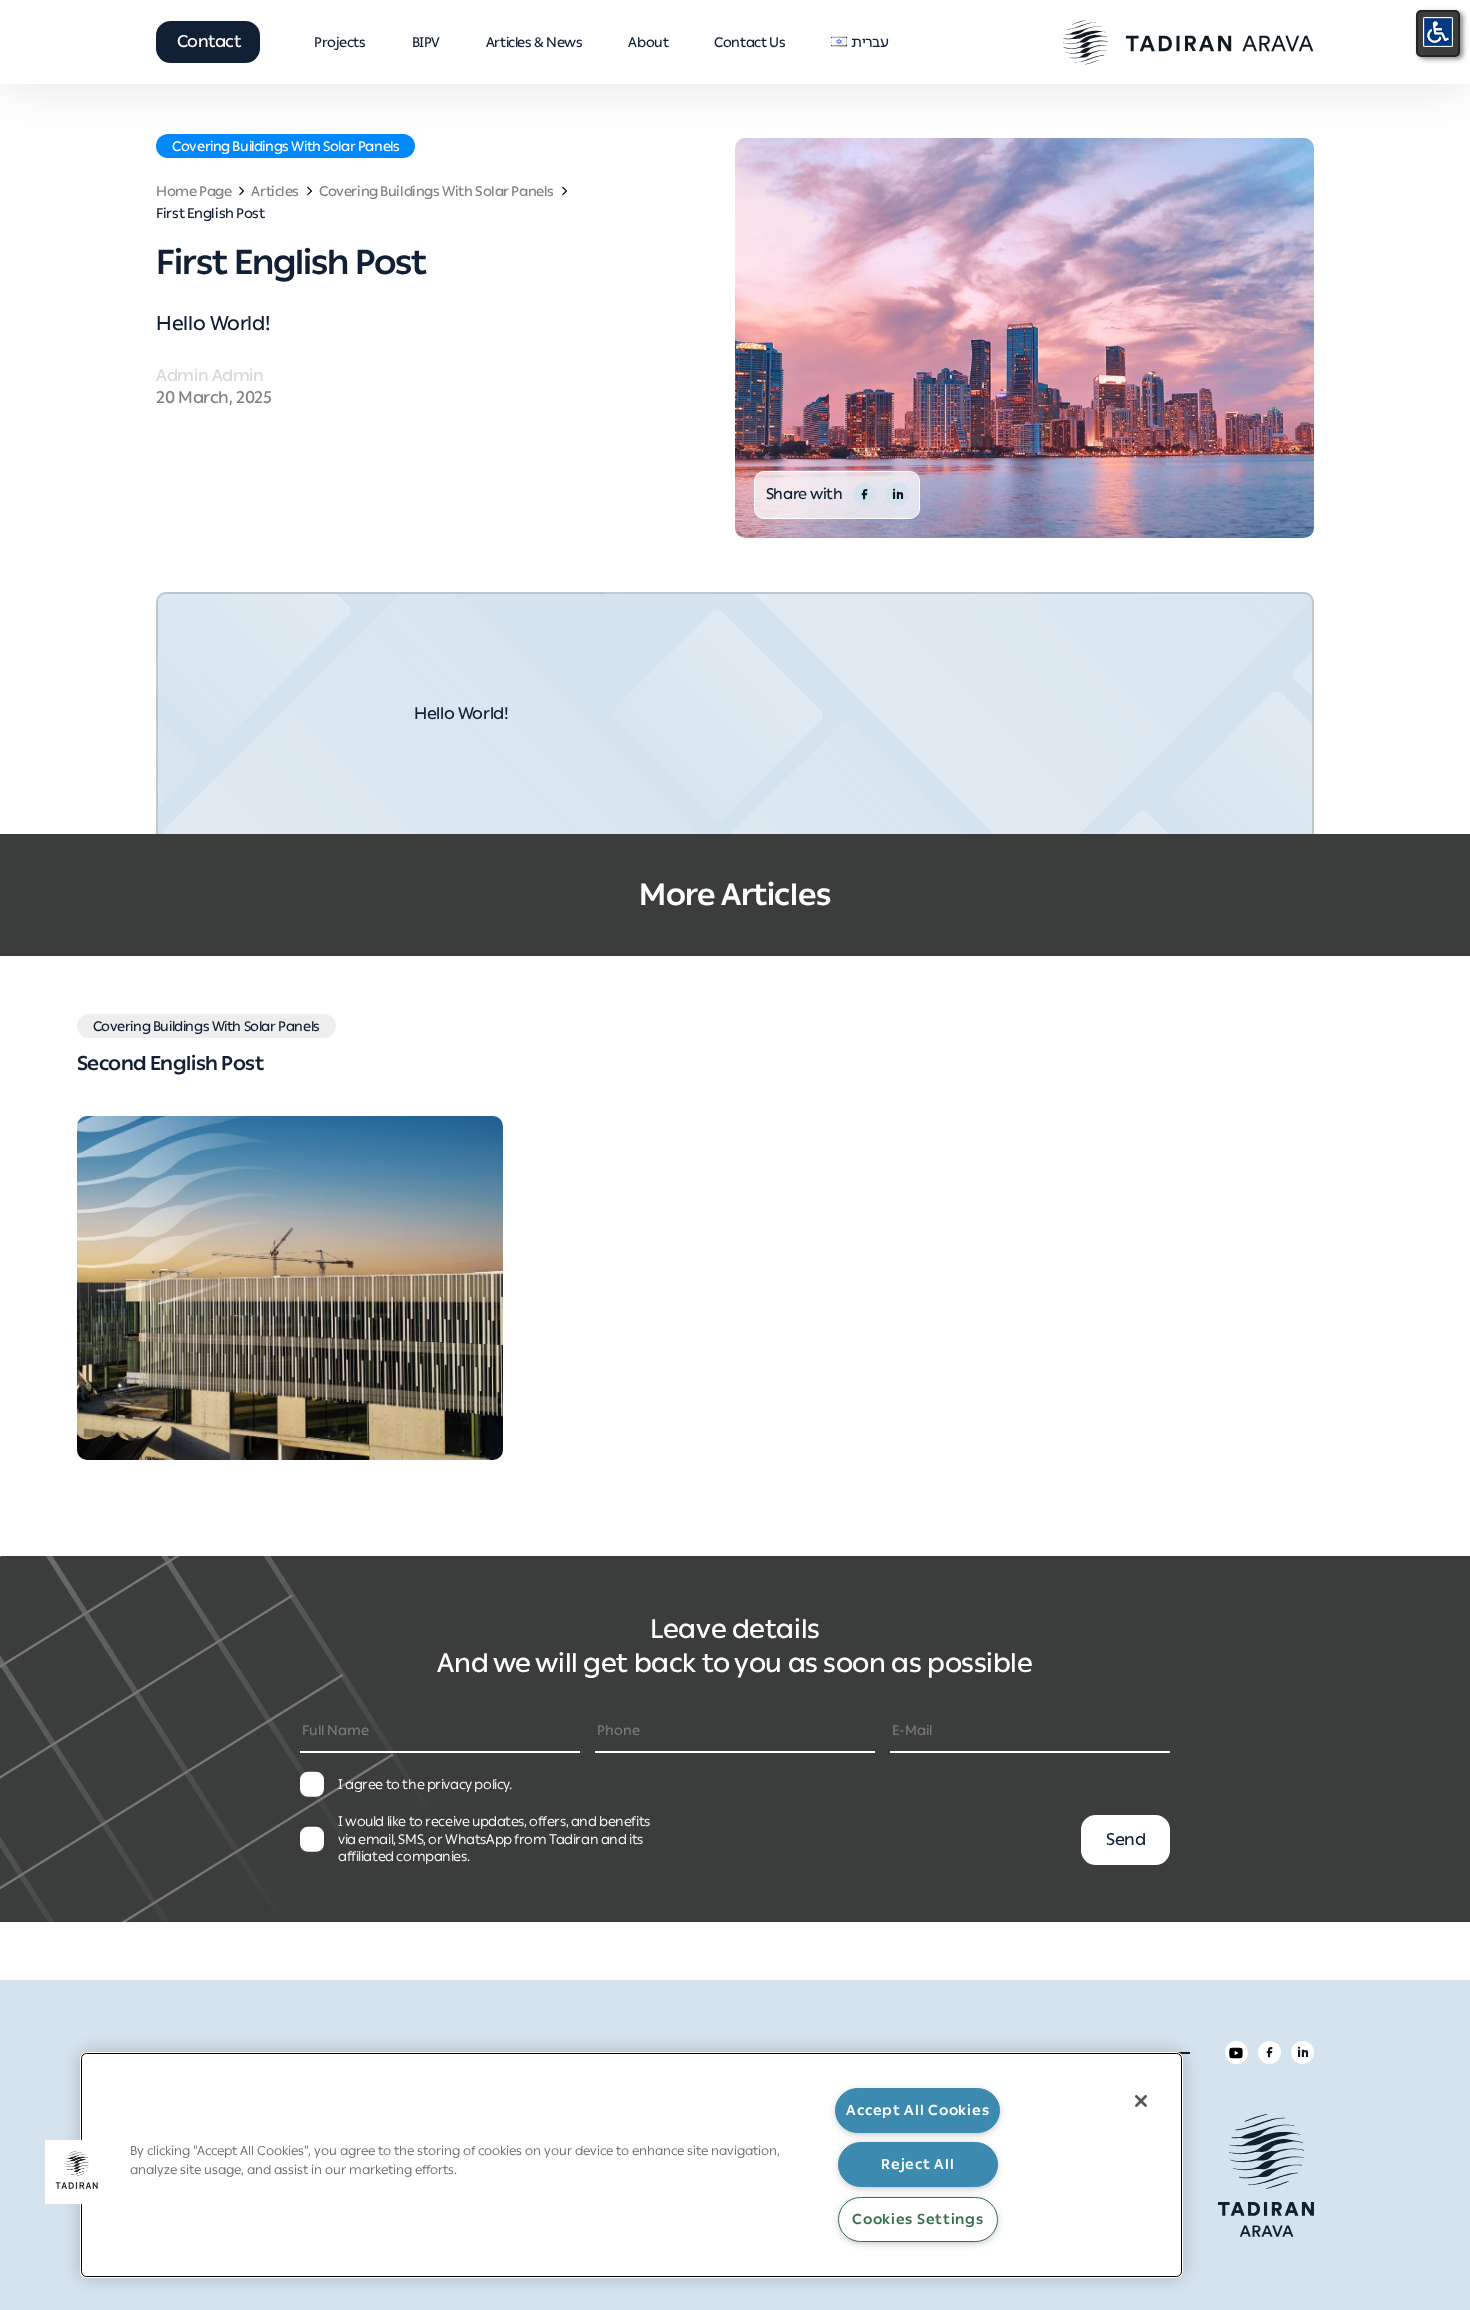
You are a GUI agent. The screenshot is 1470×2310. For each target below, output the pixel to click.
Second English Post (170, 1063)
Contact (208, 41)
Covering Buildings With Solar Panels (285, 146)
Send (1125, 1839)
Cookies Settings (918, 2219)
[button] (77, 2172)
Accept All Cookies (917, 2110)
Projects (340, 42)
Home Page (193, 191)
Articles (275, 191)
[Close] (1141, 2101)
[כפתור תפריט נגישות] (1438, 32)
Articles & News (534, 42)
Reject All (917, 2164)
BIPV (426, 42)
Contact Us (749, 42)
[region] (631, 2165)
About (648, 42)
